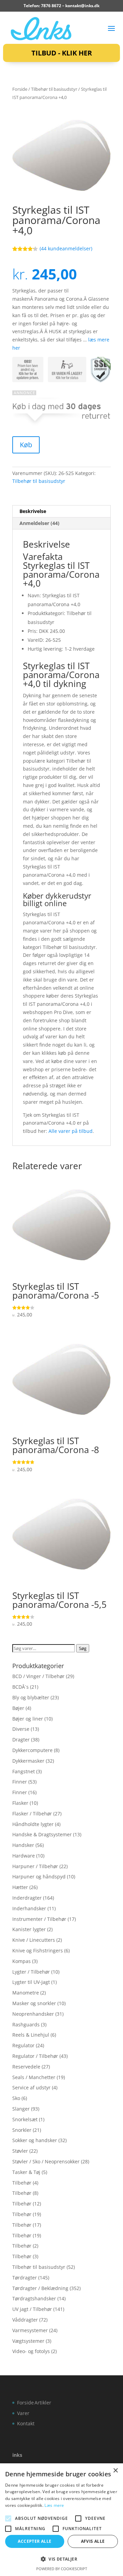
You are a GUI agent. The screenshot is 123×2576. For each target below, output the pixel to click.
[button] (61, 2559)
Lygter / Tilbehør (31, 1972)
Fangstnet (24, 1771)
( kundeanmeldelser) (66, 248)
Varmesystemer (30, 2330)
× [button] (115, 2471)
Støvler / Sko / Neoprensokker (46, 2161)
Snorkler (22, 2130)
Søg (83, 1648)
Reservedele (26, 2067)
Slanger (21, 2109)
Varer (23, 2413)
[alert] (61, 2520)
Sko (16, 2098)
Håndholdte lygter (33, 1824)
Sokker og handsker (35, 2140)
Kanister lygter (29, 1929)
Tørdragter (25, 2278)
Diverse (21, 1729)
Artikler (43, 2403)
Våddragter (25, 2320)
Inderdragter (27, 1898)
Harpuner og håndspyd (39, 1877)
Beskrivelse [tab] (33, 511)
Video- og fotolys (31, 2351)
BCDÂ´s (20, 1687)
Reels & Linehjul (31, 2035)
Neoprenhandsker (33, 2014)
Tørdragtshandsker (34, 2298)
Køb (26, 445)
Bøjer (18, 1708)
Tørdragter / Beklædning (40, 2288)
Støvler (20, 2151)
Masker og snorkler (34, 2003)
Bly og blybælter (31, 1697)
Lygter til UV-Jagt (31, 1982)
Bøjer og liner (28, 1719)
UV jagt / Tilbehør (32, 2309)
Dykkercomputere (32, 1750)
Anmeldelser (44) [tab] (39, 523)
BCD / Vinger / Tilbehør (38, 1676)
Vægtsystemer (28, 2341)
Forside (20, 89)
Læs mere (54, 2505)
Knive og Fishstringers (38, 1950)
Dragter (21, 1740)
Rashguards (26, 2024)
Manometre (26, 1993)
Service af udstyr (31, 2087)
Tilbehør (22, 2183)
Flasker (20, 1803)
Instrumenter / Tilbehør (39, 1919)
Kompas (22, 1961)
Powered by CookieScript (62, 2569)
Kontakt (26, 2423)
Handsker (23, 1845)
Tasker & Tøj (26, 2172)
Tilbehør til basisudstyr (54, 89)
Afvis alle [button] (93, 2541)
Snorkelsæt (25, 2119)
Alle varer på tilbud (71, 1131)
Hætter (20, 1887)
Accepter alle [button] (35, 2541)
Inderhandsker (29, 1908)
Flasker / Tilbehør (32, 1814)
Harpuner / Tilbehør (35, 1866)
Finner (20, 1782)
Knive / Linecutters (34, 1940)
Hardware (24, 1856)
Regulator (23, 2045)
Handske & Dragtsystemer (42, 1834)
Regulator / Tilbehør (35, 2056)
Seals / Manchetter (34, 2077)
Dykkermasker (28, 1761)
